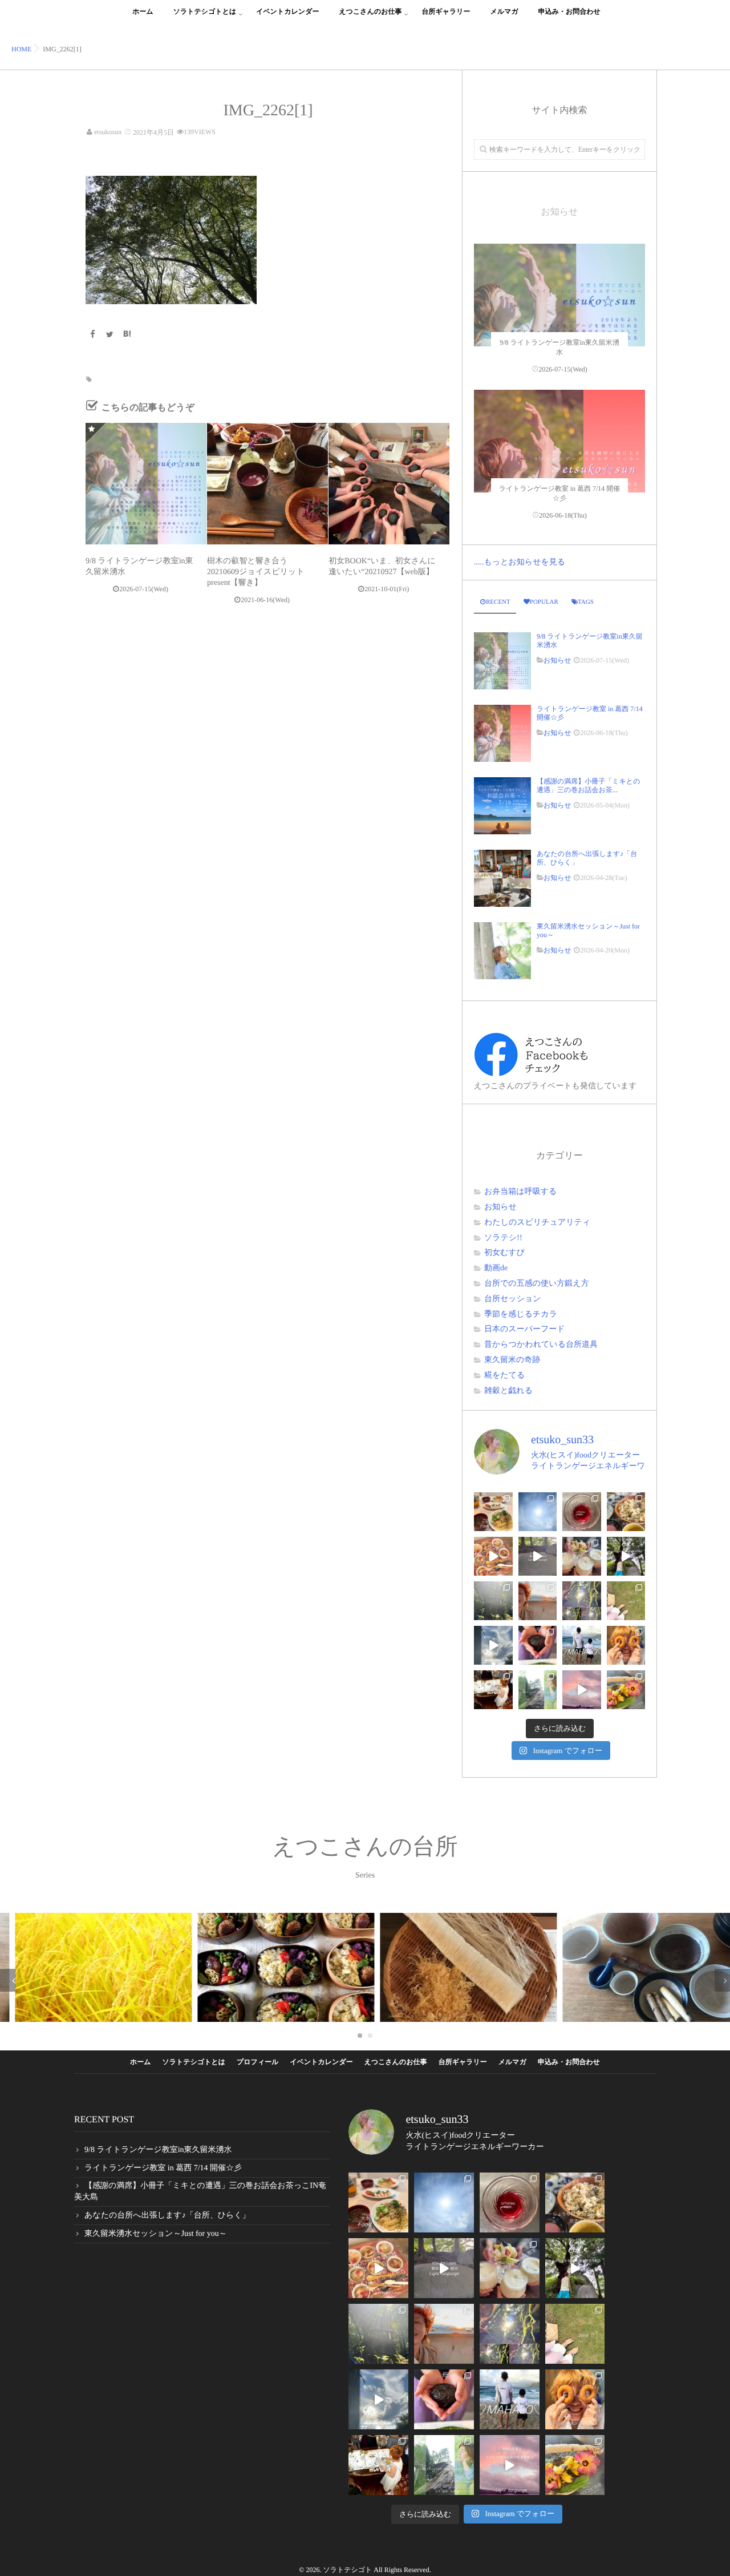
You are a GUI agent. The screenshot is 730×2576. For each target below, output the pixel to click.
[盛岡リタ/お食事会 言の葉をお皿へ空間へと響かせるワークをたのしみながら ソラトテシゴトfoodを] (493, 1556)
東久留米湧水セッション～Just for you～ (588, 930)
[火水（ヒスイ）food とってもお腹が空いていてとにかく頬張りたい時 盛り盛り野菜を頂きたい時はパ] (493, 1512)
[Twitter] (110, 335)
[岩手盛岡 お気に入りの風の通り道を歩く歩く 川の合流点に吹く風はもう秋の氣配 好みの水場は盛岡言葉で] (626, 1556)
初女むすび (504, 1253)
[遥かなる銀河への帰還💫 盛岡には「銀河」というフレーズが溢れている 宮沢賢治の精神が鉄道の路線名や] (538, 1556)
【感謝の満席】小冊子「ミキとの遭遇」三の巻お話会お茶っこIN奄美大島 (200, 2192)
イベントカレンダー (287, 11)
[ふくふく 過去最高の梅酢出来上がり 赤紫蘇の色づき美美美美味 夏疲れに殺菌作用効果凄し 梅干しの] (582, 1512)
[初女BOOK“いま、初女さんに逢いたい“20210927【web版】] (389, 483)
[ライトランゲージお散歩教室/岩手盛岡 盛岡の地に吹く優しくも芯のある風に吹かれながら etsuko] (538, 1690)
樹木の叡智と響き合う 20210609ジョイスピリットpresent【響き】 (256, 572)
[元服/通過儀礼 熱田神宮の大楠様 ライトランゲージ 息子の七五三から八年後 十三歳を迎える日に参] (493, 1601)
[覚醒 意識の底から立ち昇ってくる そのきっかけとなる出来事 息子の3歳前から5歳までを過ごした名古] (538, 1601)
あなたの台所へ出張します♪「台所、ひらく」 (587, 858)
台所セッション (513, 1299)
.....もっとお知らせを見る (520, 562)
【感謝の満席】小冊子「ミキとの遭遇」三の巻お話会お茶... (588, 785)
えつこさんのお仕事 (371, 11)
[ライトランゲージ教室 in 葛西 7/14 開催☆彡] (559, 475)
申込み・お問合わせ (569, 11)
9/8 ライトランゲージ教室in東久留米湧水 (590, 640)
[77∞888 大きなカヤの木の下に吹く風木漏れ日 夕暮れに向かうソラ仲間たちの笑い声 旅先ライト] (493, 1645)
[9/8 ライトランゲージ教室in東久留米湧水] (146, 483)
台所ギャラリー (446, 11)
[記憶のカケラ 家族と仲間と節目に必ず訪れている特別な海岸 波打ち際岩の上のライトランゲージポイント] (538, 1512)
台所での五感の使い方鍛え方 (537, 1284)
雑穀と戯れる (508, 1391)
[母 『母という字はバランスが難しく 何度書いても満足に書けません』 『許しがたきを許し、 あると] (538, 1645)
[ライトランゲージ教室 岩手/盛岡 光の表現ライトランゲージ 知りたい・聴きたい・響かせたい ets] (582, 1556)
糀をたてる (504, 1376)
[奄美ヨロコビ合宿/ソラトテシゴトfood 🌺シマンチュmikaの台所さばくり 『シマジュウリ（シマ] (626, 1690)
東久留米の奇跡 (512, 1360)
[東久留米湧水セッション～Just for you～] (502, 951)
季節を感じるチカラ (521, 1315)
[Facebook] (92, 335)
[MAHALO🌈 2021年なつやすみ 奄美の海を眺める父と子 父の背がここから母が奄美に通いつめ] (582, 1645)
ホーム (143, 11)
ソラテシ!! (503, 1238)
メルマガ (504, 11)
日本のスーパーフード (525, 1329)
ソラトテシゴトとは (205, 11)
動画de (496, 1268)
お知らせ (557, 660)
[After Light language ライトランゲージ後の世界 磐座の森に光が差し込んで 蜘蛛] (582, 1601)
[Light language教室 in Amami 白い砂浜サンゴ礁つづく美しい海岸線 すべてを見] (582, 1690)
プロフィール (257, 2062)
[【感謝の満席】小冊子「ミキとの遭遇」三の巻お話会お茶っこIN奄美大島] (502, 806)
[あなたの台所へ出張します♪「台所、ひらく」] (502, 878)
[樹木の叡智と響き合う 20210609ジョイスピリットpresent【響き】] (267, 483)
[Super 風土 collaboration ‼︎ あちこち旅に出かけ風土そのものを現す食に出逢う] (626, 1512)
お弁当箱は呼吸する (520, 1192)
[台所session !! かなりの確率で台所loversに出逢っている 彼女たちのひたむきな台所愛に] (626, 1645)
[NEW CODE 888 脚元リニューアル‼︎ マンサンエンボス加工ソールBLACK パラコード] (626, 1601)
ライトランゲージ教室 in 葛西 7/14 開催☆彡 (590, 713)
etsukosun (108, 132)
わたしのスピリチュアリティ (537, 1223)
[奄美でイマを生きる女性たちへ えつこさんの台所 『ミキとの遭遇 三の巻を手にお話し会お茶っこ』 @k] (493, 1690)
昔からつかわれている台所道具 (541, 1345)
